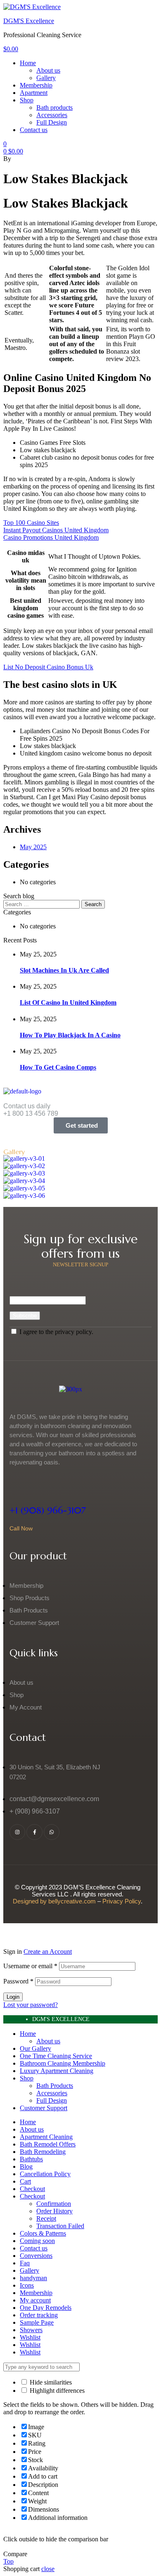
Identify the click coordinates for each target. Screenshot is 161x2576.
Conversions (36, 2256)
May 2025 (33, 847)
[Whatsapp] (52, 1832)
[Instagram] (17, 1832)
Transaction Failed (60, 2226)
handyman (33, 2278)
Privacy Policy (122, 1901)
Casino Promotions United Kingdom (51, 537)
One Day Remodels (46, 2308)
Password (18, 1981)
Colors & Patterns (43, 2233)
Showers (31, 2330)
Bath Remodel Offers (48, 2144)
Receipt (46, 2218)
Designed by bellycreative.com (55, 1901)
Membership (36, 2293)
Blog (26, 2166)
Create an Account (48, 1951)
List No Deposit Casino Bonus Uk (48, 667)
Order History (54, 2211)
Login (13, 1997)
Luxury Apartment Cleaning (57, 2071)
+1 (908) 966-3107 (48, 1510)
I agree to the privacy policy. (56, 1332)
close (48, 2569)
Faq (25, 2263)
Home (28, 2034)
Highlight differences (56, 2391)
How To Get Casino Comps (58, 1067)
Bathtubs (31, 2159)
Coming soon (37, 2241)
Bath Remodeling (43, 2152)
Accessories (52, 2093)
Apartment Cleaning (46, 2137)
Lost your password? (31, 2005)
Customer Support (44, 2108)
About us (48, 2041)
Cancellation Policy (45, 2174)
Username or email (30, 1966)
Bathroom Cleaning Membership (63, 2063)
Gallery (30, 2270)
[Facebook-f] (34, 1832)
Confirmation (54, 2204)
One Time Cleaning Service (56, 2056)
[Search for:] (42, 904)
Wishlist (30, 2337)
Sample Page (37, 2322)
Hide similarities (50, 2382)
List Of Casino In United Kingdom (68, 1002)
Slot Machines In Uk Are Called (64, 970)
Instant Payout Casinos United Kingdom (56, 530)
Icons (27, 2285)
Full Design (52, 2100)
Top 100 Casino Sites (31, 523)
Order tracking (39, 2315)
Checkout (32, 2189)
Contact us (34, 2248)
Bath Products (55, 2086)
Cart (25, 2181)
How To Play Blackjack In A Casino (70, 1035)
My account (35, 2300)
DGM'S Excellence (29, 21)
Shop (27, 2078)
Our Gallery (36, 2048)
